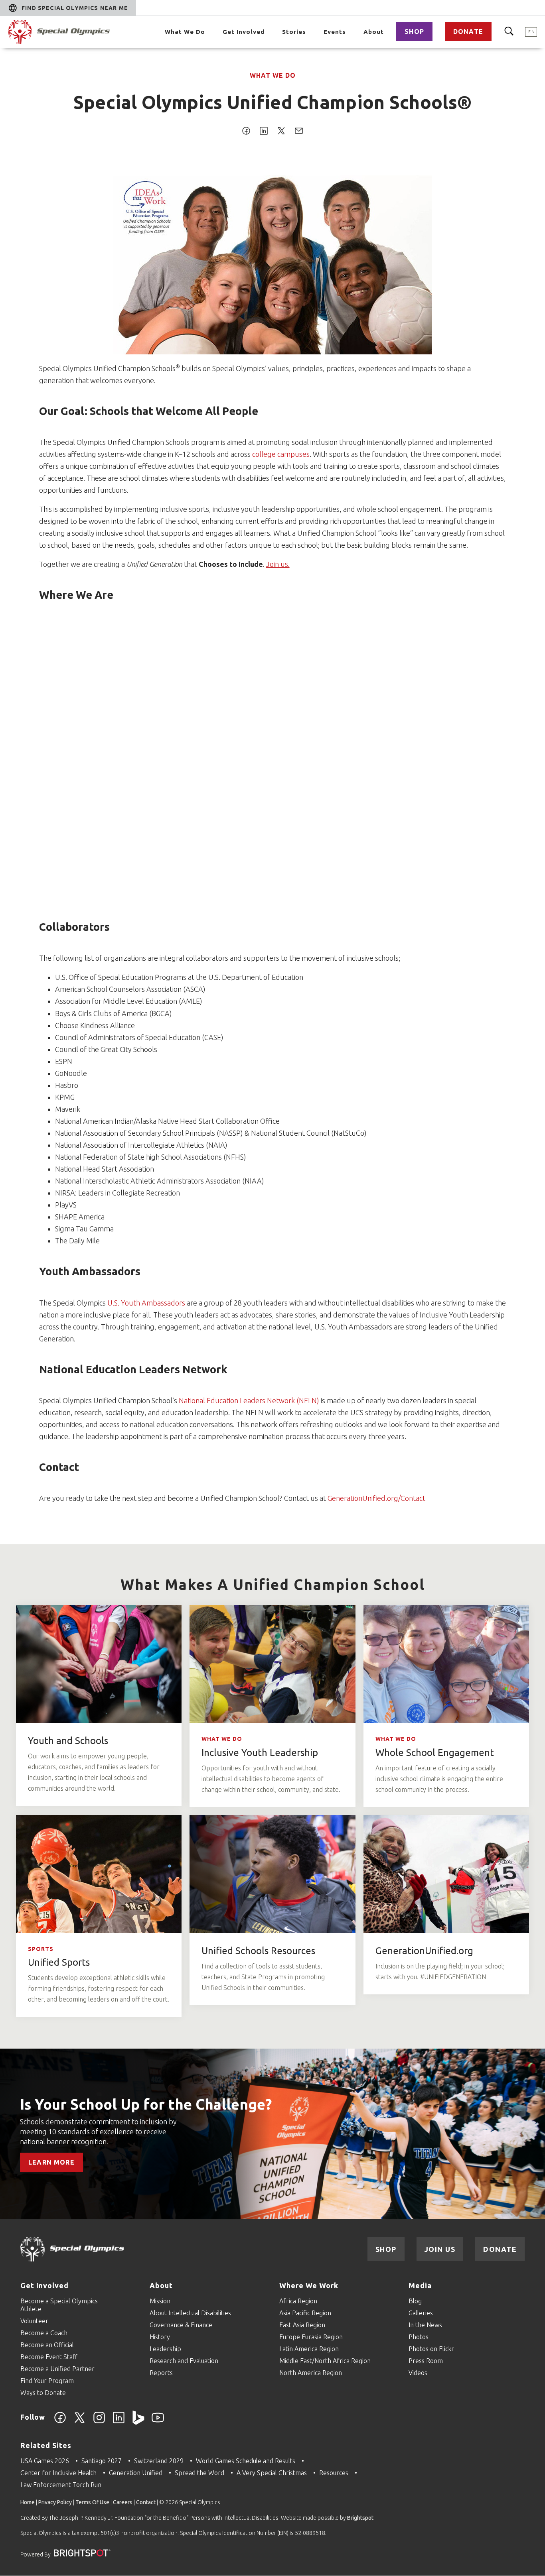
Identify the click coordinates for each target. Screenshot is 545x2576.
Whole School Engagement (435, 1753)
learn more (51, 2162)
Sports (41, 1949)
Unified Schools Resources (258, 1951)
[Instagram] (99, 2422)
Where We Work (309, 2285)
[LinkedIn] (119, 2422)
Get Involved (244, 32)
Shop (414, 31)
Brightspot (360, 2518)
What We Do (185, 32)
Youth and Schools (68, 1741)
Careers (123, 2502)
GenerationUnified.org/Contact (376, 1498)
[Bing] (138, 2422)
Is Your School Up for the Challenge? (146, 2104)
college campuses (281, 454)
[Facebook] (60, 2422)
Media (420, 2285)
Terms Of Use (92, 2502)
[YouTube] (158, 2422)
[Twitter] (80, 2422)
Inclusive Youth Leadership (260, 1753)
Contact (146, 2502)
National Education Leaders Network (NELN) (249, 1400)
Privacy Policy (55, 2502)
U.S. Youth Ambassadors (146, 1303)
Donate (468, 31)
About (374, 32)
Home (28, 2502)
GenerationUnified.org (424, 1951)
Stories (294, 32)
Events (335, 32)
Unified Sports (59, 1962)
